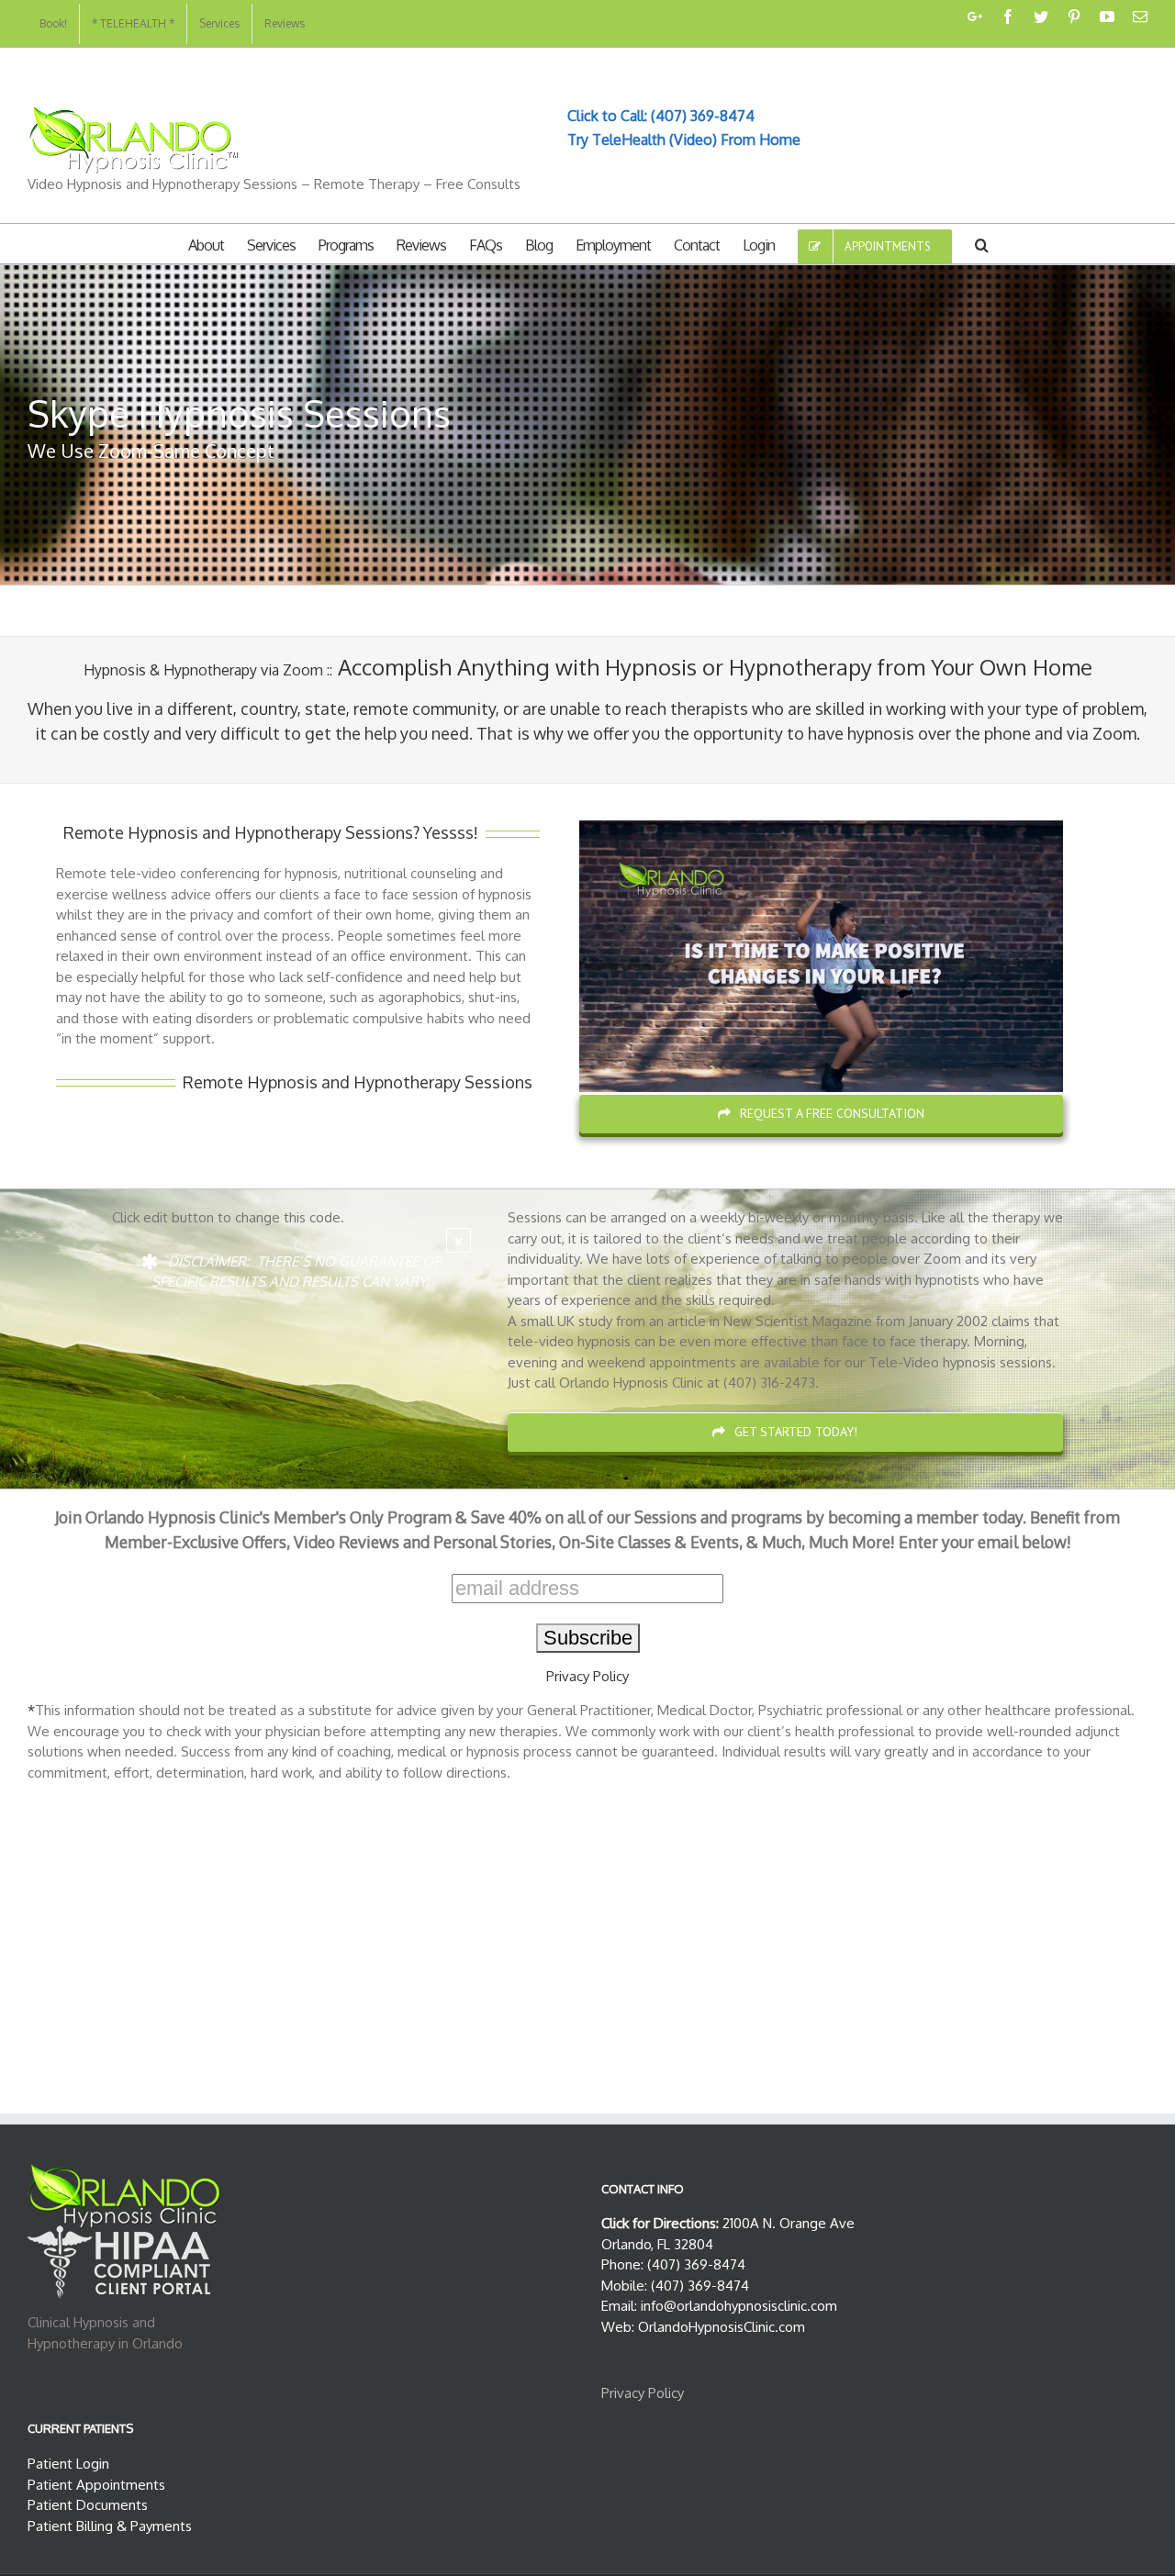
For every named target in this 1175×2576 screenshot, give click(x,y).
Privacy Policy (587, 1676)
